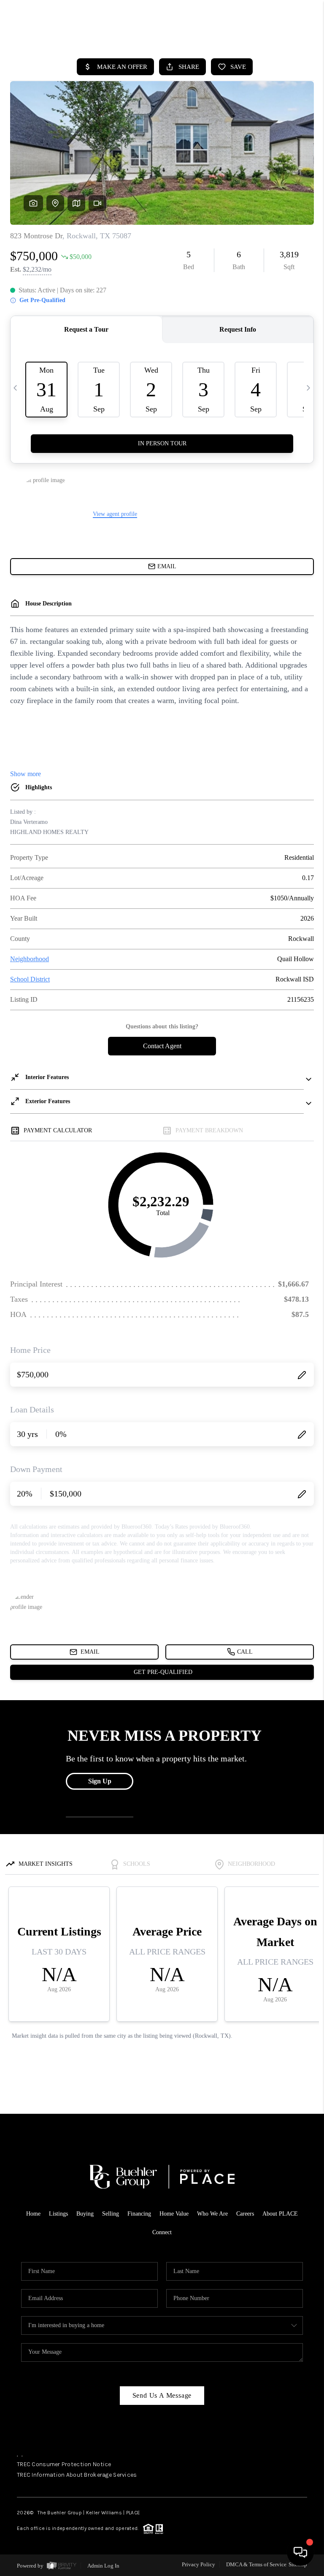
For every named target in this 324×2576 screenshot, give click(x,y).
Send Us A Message (162, 2395)
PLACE (133, 2513)
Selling (111, 2214)
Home (33, 2214)
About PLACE (280, 2214)
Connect (162, 2232)
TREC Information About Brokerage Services (77, 2475)
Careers (245, 2214)
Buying (85, 2214)
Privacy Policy (198, 2564)
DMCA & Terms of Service (256, 2564)
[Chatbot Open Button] (300, 2552)
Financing (139, 2214)
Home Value (174, 2214)
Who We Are (212, 2214)
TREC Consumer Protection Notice (64, 2464)
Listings (58, 2214)
